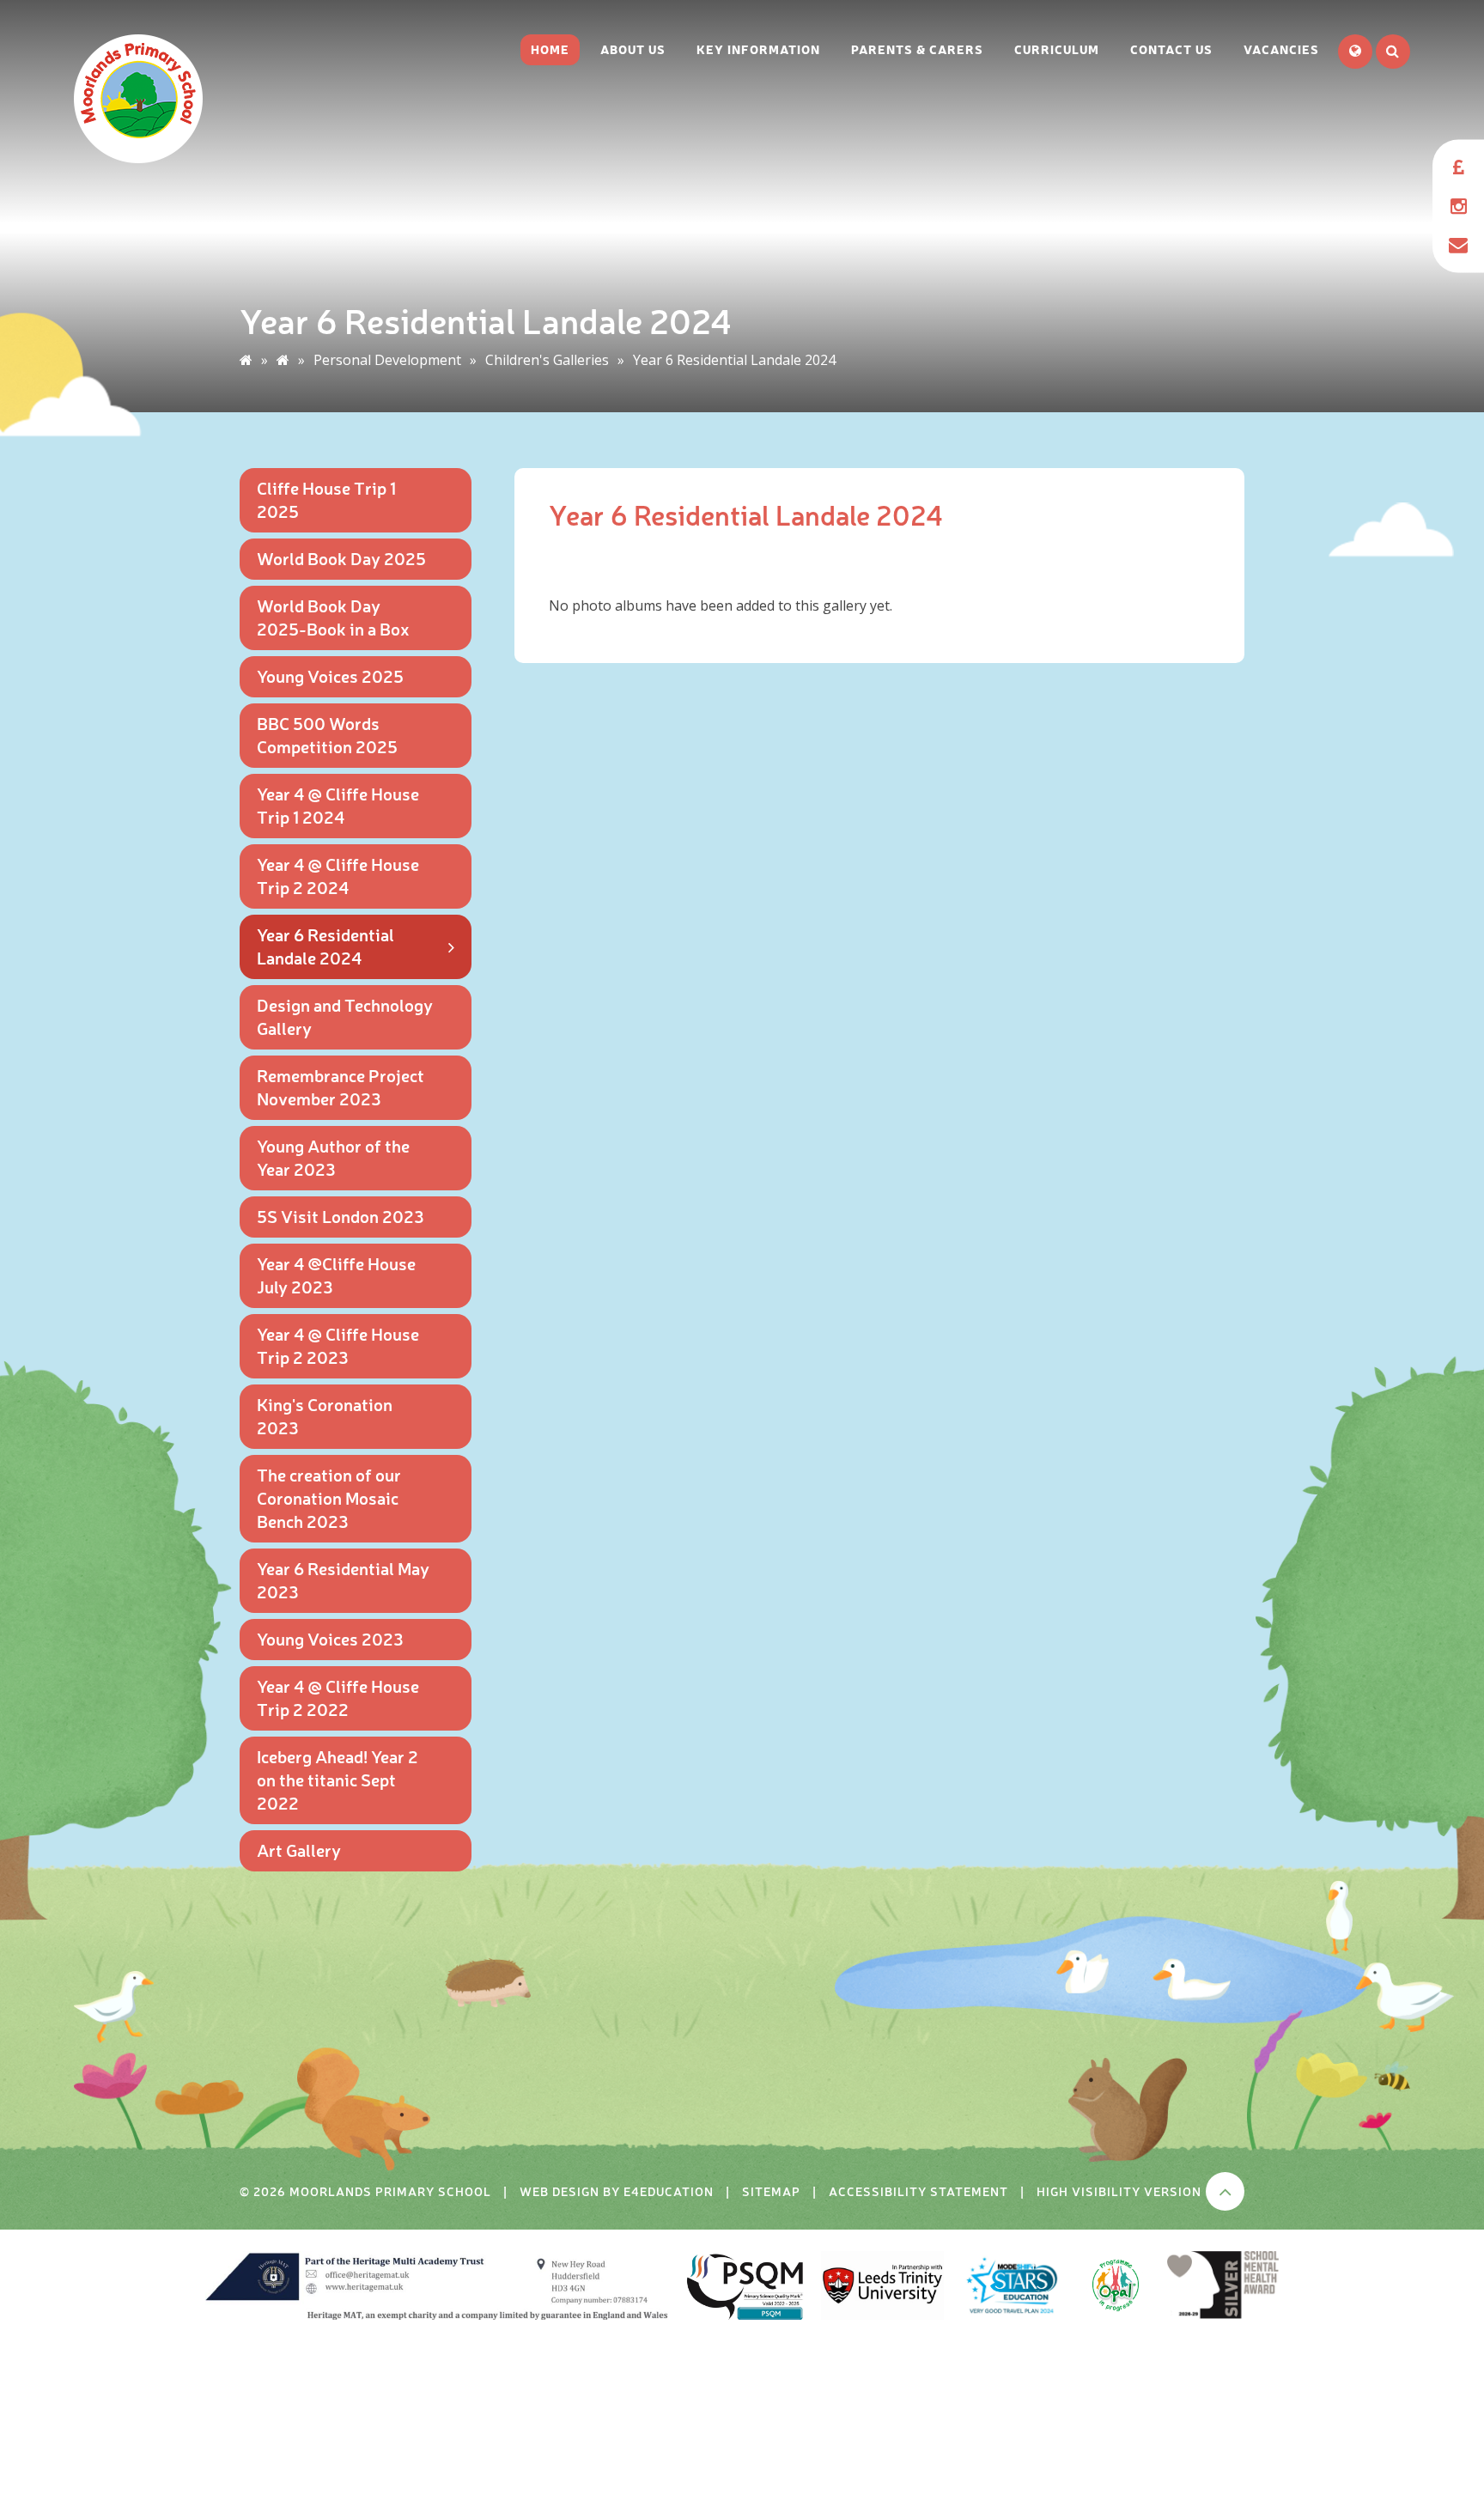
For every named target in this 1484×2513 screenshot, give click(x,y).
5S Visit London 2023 (341, 1216)
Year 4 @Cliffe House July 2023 (336, 1275)
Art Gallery (299, 1850)
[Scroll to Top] (1225, 2191)
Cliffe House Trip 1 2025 (326, 499)
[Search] (1393, 52)
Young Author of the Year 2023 (333, 1157)
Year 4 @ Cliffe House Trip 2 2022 (338, 1697)
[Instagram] (1458, 207)
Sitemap (771, 2191)
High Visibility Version (1119, 2191)
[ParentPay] (1458, 168)
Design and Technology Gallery (345, 1016)
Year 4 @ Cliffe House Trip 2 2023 (338, 1345)
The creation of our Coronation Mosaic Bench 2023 (329, 1497)
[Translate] (1355, 52)
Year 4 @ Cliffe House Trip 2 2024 (338, 875)
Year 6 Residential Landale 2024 (734, 360)
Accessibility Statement (918, 2191)
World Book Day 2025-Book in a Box (333, 617)
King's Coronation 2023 (325, 1415)
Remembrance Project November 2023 (341, 1086)
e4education (669, 2191)
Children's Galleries (547, 360)
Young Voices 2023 (330, 1638)
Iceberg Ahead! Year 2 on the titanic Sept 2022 (338, 1779)
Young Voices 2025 (330, 675)
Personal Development (387, 360)
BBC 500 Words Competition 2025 (327, 734)
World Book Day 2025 (341, 558)
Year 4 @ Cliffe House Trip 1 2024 (338, 805)
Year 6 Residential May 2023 (343, 1579)
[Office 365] (1458, 245)
